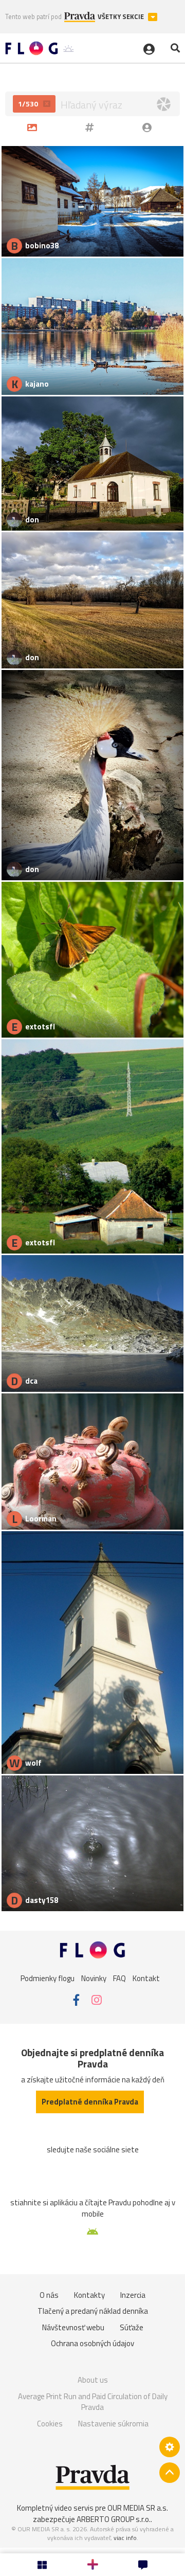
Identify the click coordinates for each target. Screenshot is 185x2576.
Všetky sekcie (122, 17)
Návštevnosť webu (73, 2327)
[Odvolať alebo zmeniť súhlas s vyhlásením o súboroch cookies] (170, 2447)
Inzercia (133, 2295)
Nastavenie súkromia (113, 2424)
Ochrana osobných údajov (92, 2343)
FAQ (119, 1978)
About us (93, 2380)
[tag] (91, 127)
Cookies (50, 2424)
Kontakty (89, 2295)
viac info (125, 2538)
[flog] (149, 127)
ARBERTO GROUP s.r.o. (114, 2519)
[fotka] (34, 127)
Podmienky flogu (48, 1978)
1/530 (29, 104)
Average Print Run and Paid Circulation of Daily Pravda (93, 2402)
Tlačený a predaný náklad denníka (93, 2311)
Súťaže (132, 2327)
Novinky (94, 1978)
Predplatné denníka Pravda (90, 2102)
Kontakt (146, 1978)
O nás (49, 2295)
